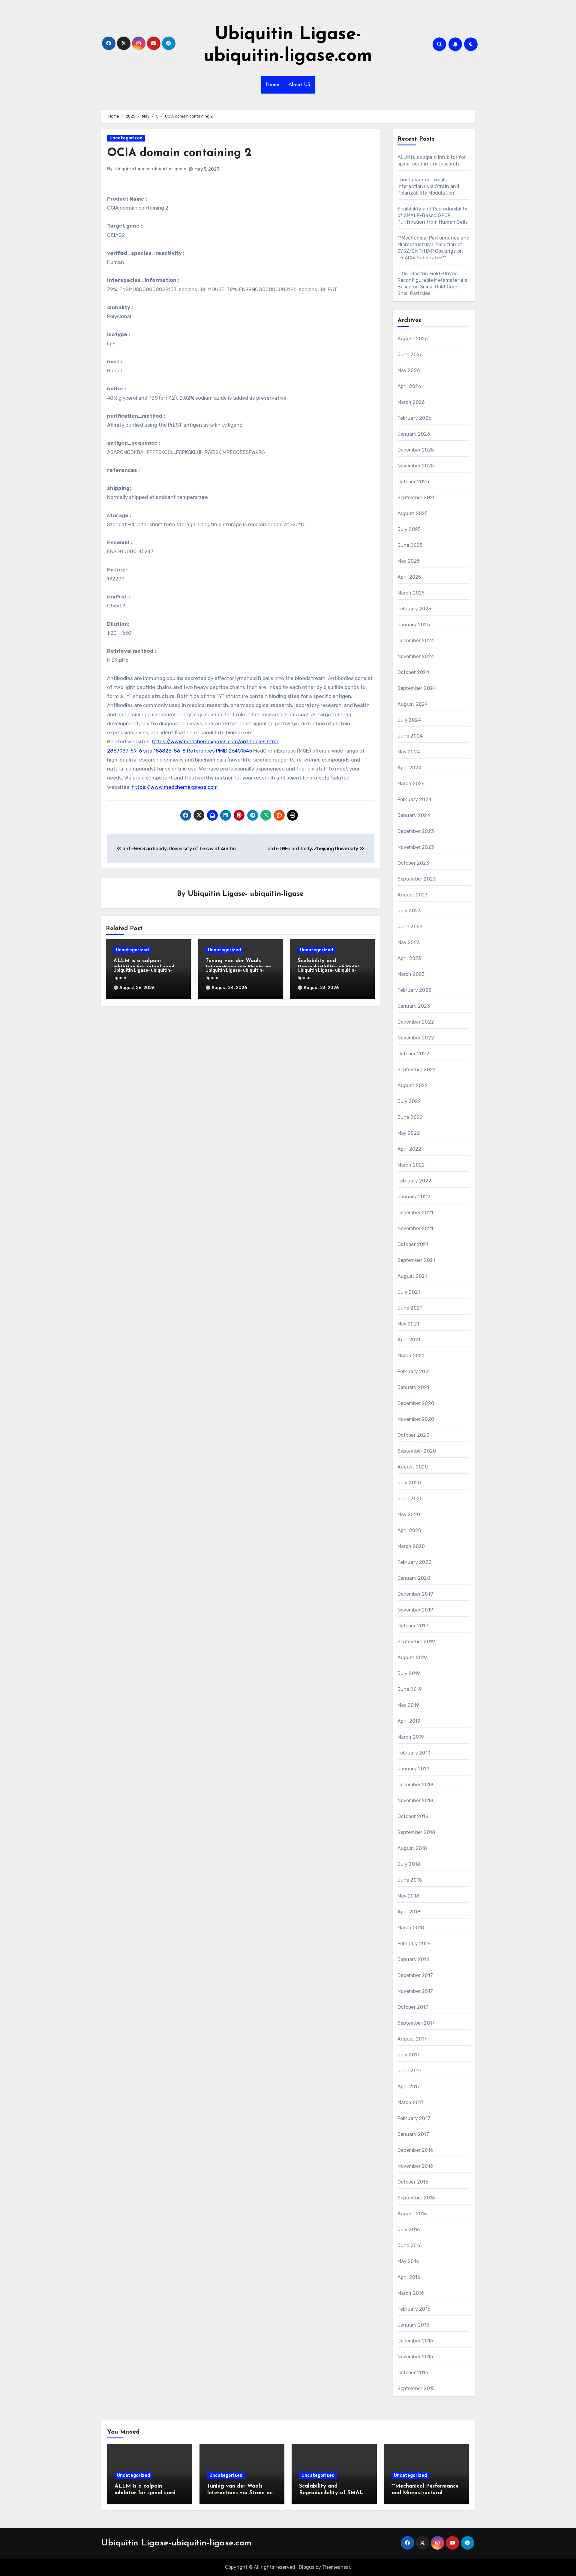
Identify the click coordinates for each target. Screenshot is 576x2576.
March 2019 (411, 1737)
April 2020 (409, 1530)
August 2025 (413, 513)
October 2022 (413, 1054)
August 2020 (413, 1467)
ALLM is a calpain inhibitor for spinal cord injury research (145, 2493)
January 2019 (413, 1769)
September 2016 (416, 2198)
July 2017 (409, 2055)
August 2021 (412, 1276)
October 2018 (413, 1816)
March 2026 (411, 402)
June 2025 (410, 545)
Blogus (307, 2567)
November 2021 (415, 1228)
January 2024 (414, 815)
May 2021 (408, 1324)
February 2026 (415, 418)
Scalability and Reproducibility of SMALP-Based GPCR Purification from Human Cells (433, 215)
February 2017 (414, 2118)
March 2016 (411, 2293)
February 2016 (414, 2309)
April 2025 (409, 577)
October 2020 (413, 1435)
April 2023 (409, 958)
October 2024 (413, 672)
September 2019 (416, 1642)
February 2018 (414, 1944)
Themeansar (336, 2567)
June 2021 (410, 1308)
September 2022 (417, 1070)
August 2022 (413, 1085)
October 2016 (413, 2182)
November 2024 (416, 656)
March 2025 (411, 593)
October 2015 (413, 2373)
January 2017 (413, 2134)
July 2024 (409, 720)
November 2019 (415, 1610)
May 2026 (409, 370)
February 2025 (414, 609)
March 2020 (411, 1546)
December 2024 (416, 641)
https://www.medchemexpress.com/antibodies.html (215, 741)
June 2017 (410, 2071)
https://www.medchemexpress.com (175, 787)
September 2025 (417, 498)
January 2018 (413, 1959)
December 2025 (416, 450)
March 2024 (411, 784)
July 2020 (409, 1483)
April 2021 (409, 1340)
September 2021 (416, 1260)
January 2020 (414, 1578)
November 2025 (416, 466)
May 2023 (409, 942)
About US (300, 85)
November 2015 (415, 2357)
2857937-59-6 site (130, 751)
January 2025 (414, 625)
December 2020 (416, 1403)
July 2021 (409, 1292)
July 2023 (409, 911)
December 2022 (416, 1022)
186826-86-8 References (184, 751)
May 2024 (409, 752)
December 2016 (415, 2150)
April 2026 (409, 386)
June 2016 (410, 2245)
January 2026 (414, 434)
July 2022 (409, 1101)
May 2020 (409, 1515)
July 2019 (409, 1673)
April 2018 (409, 1912)
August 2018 (412, 1848)
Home (273, 85)
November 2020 (416, 1419)
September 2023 (417, 879)
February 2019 (414, 1753)
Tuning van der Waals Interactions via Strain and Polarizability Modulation (428, 186)
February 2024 (415, 799)
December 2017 (415, 1975)
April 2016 (409, 2277)
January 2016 (413, 2325)
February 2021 (414, 1371)
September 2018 (416, 1832)
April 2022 (409, 1149)
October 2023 (413, 863)
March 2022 (411, 1165)
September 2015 (416, 2388)
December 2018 (415, 1785)
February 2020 (415, 1562)
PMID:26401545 (234, 751)
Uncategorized (126, 138)
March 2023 (411, 974)
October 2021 (413, 1244)
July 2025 (409, 529)
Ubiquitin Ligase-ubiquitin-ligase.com (176, 2543)
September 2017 (416, 2023)
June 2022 (410, 1117)
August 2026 (413, 339)
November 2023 (416, 847)
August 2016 (412, 2214)
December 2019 (415, 1594)
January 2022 (414, 1197)
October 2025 (413, 482)
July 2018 (409, 1864)
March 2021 (411, 1356)
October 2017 (413, 2007)
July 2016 (409, 2230)
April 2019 (409, 1721)
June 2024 (410, 736)
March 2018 (411, 1928)
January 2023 (414, 1006)
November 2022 (416, 1038)
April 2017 (409, 2087)
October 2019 (413, 1626)
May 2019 (408, 1705)
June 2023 (410, 927)
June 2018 (410, 1880)
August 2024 (413, 704)
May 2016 (408, 2261)
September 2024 (417, 688)
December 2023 (416, 831)
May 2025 (409, 561)
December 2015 (415, 2341)
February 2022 (415, 1181)
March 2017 (411, 2102)
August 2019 (412, 1658)
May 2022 (409, 1133)
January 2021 (413, 1387)
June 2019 (410, 1689)
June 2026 (410, 355)
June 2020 (410, 1499)
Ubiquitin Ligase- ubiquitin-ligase (150, 169)
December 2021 (415, 1213)
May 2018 (408, 1896)
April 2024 (409, 768)
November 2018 (415, 1801)
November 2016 (415, 2166)
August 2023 (413, 895)
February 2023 (414, 990)
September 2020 (417, 1451)
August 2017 (412, 2039)
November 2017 (415, 1991)
